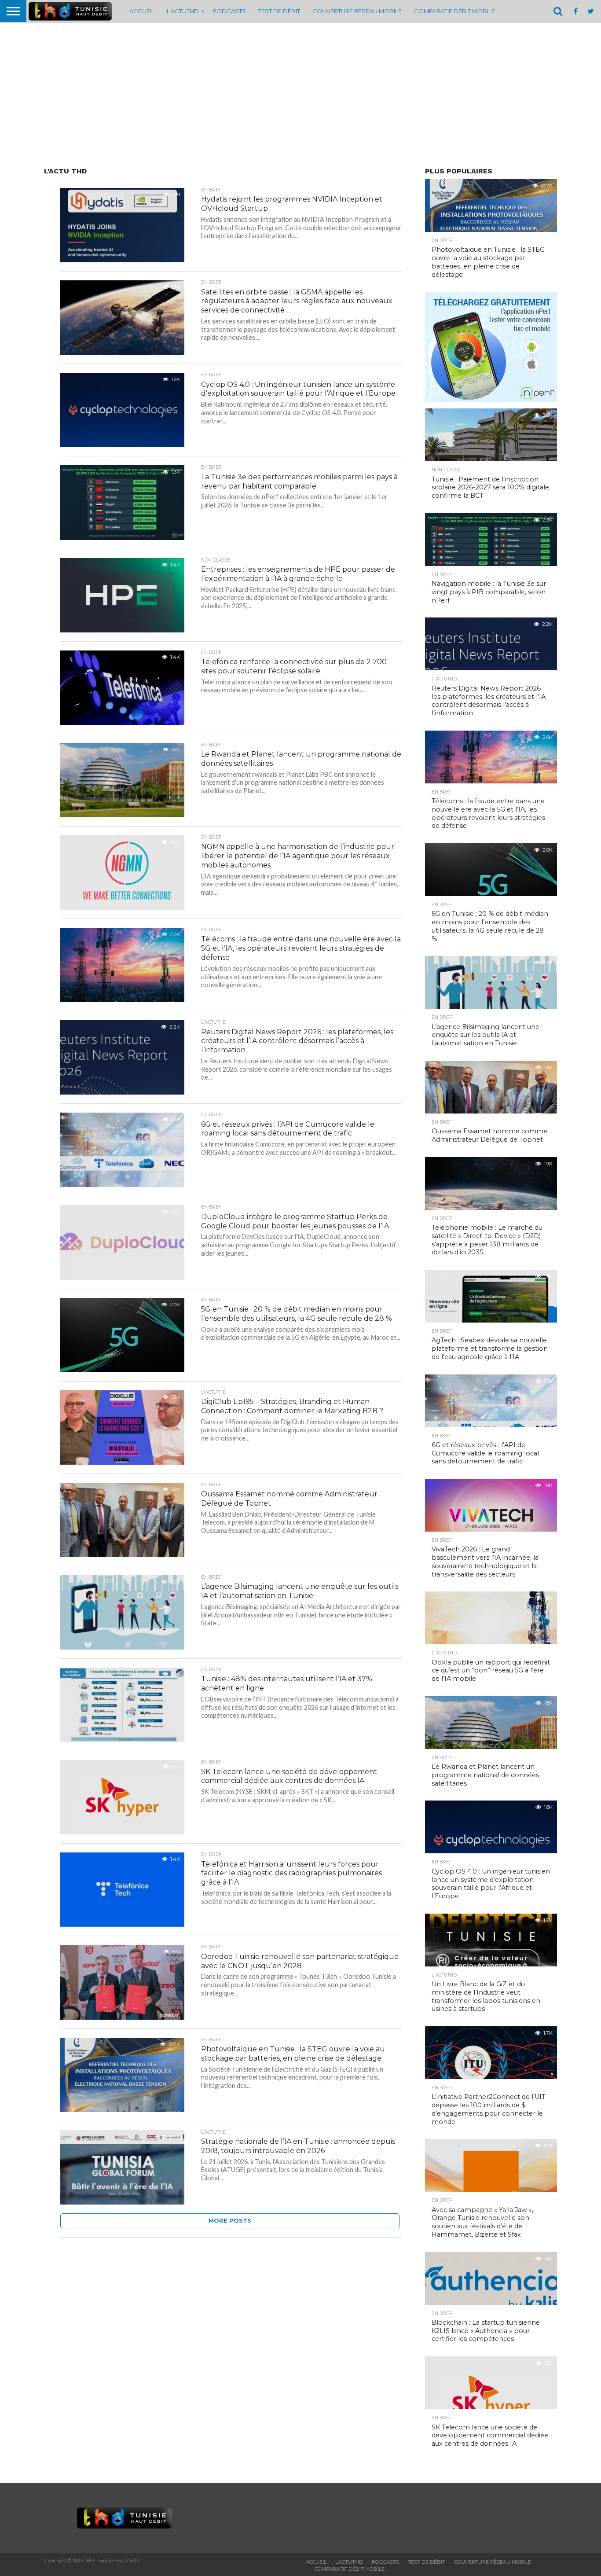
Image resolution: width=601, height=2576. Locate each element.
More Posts (230, 2221)
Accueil (142, 11)
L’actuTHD (183, 11)
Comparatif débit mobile (454, 11)
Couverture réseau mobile (357, 11)
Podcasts (229, 11)
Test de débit (279, 11)
